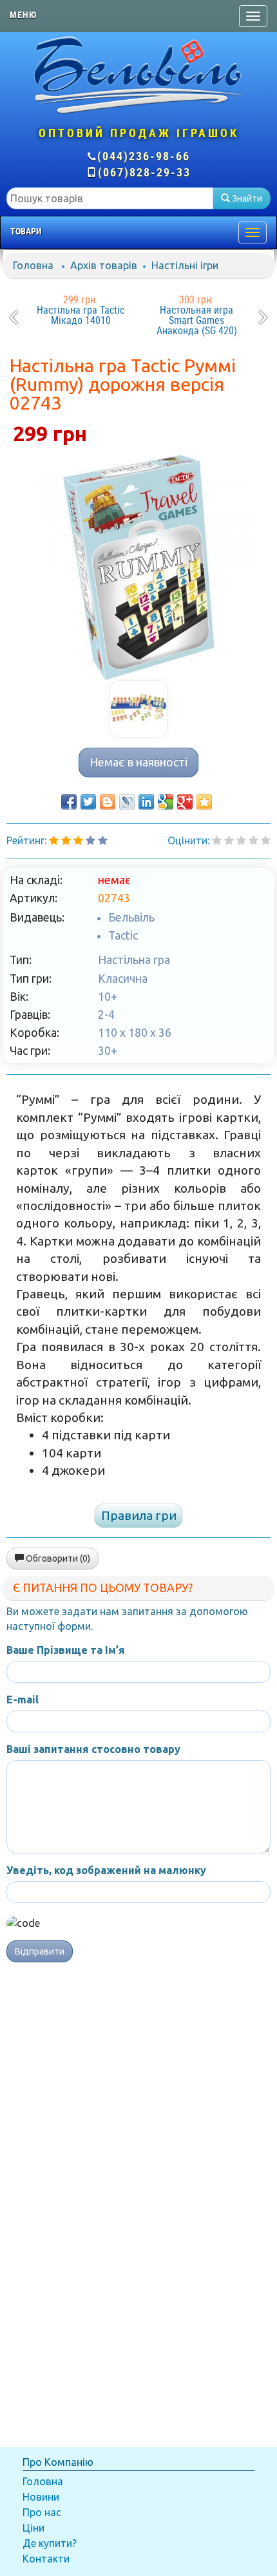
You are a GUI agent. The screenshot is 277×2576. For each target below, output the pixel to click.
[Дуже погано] (217, 840)
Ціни (33, 2528)
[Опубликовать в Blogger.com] (108, 802)
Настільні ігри (185, 265)
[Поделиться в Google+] (185, 802)
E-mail (23, 1700)
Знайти (246, 198)
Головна (33, 265)
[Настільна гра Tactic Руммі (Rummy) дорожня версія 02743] (138, 567)
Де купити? (50, 2543)
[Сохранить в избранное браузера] (204, 802)
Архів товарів (104, 265)
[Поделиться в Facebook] (69, 802)
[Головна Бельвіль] (138, 74)
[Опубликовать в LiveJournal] (127, 802)
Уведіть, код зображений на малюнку (106, 1870)
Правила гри (139, 1515)
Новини (41, 2497)
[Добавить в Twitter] (88, 802)
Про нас (42, 2512)
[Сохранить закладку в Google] (166, 802)
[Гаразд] (253, 840)
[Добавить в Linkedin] (146, 802)
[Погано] (229, 840)
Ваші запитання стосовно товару (93, 1749)
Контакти (46, 2559)
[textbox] (110, 198)
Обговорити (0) (57, 1558)
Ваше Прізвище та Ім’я (66, 1650)
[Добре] (266, 840)
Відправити (40, 1951)
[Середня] (241, 840)
